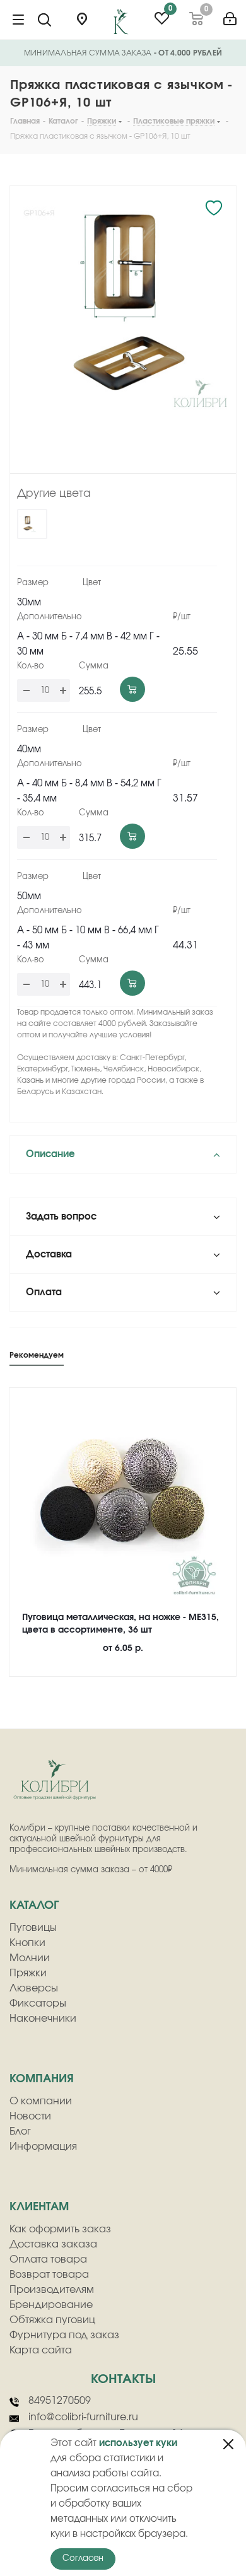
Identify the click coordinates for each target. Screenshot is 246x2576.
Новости (30, 2116)
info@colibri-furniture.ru (83, 2417)
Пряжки (28, 1973)
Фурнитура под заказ (64, 2335)
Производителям (52, 2290)
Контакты (123, 2379)
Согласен (83, 2559)
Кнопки (27, 1943)
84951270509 (60, 2401)
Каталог (34, 1906)
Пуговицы (33, 1928)
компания (42, 2079)
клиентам (39, 2207)
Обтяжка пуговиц (52, 2320)
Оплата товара (48, 2259)
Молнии (30, 1958)
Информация (43, 2147)
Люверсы (34, 1988)
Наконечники (43, 2019)
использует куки (138, 2443)
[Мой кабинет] (230, 14)
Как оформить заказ (60, 2229)
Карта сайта (41, 2350)
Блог (20, 2131)
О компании (41, 2101)
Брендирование (51, 2305)
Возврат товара (49, 2275)
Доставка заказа (53, 2244)
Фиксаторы (38, 2003)
